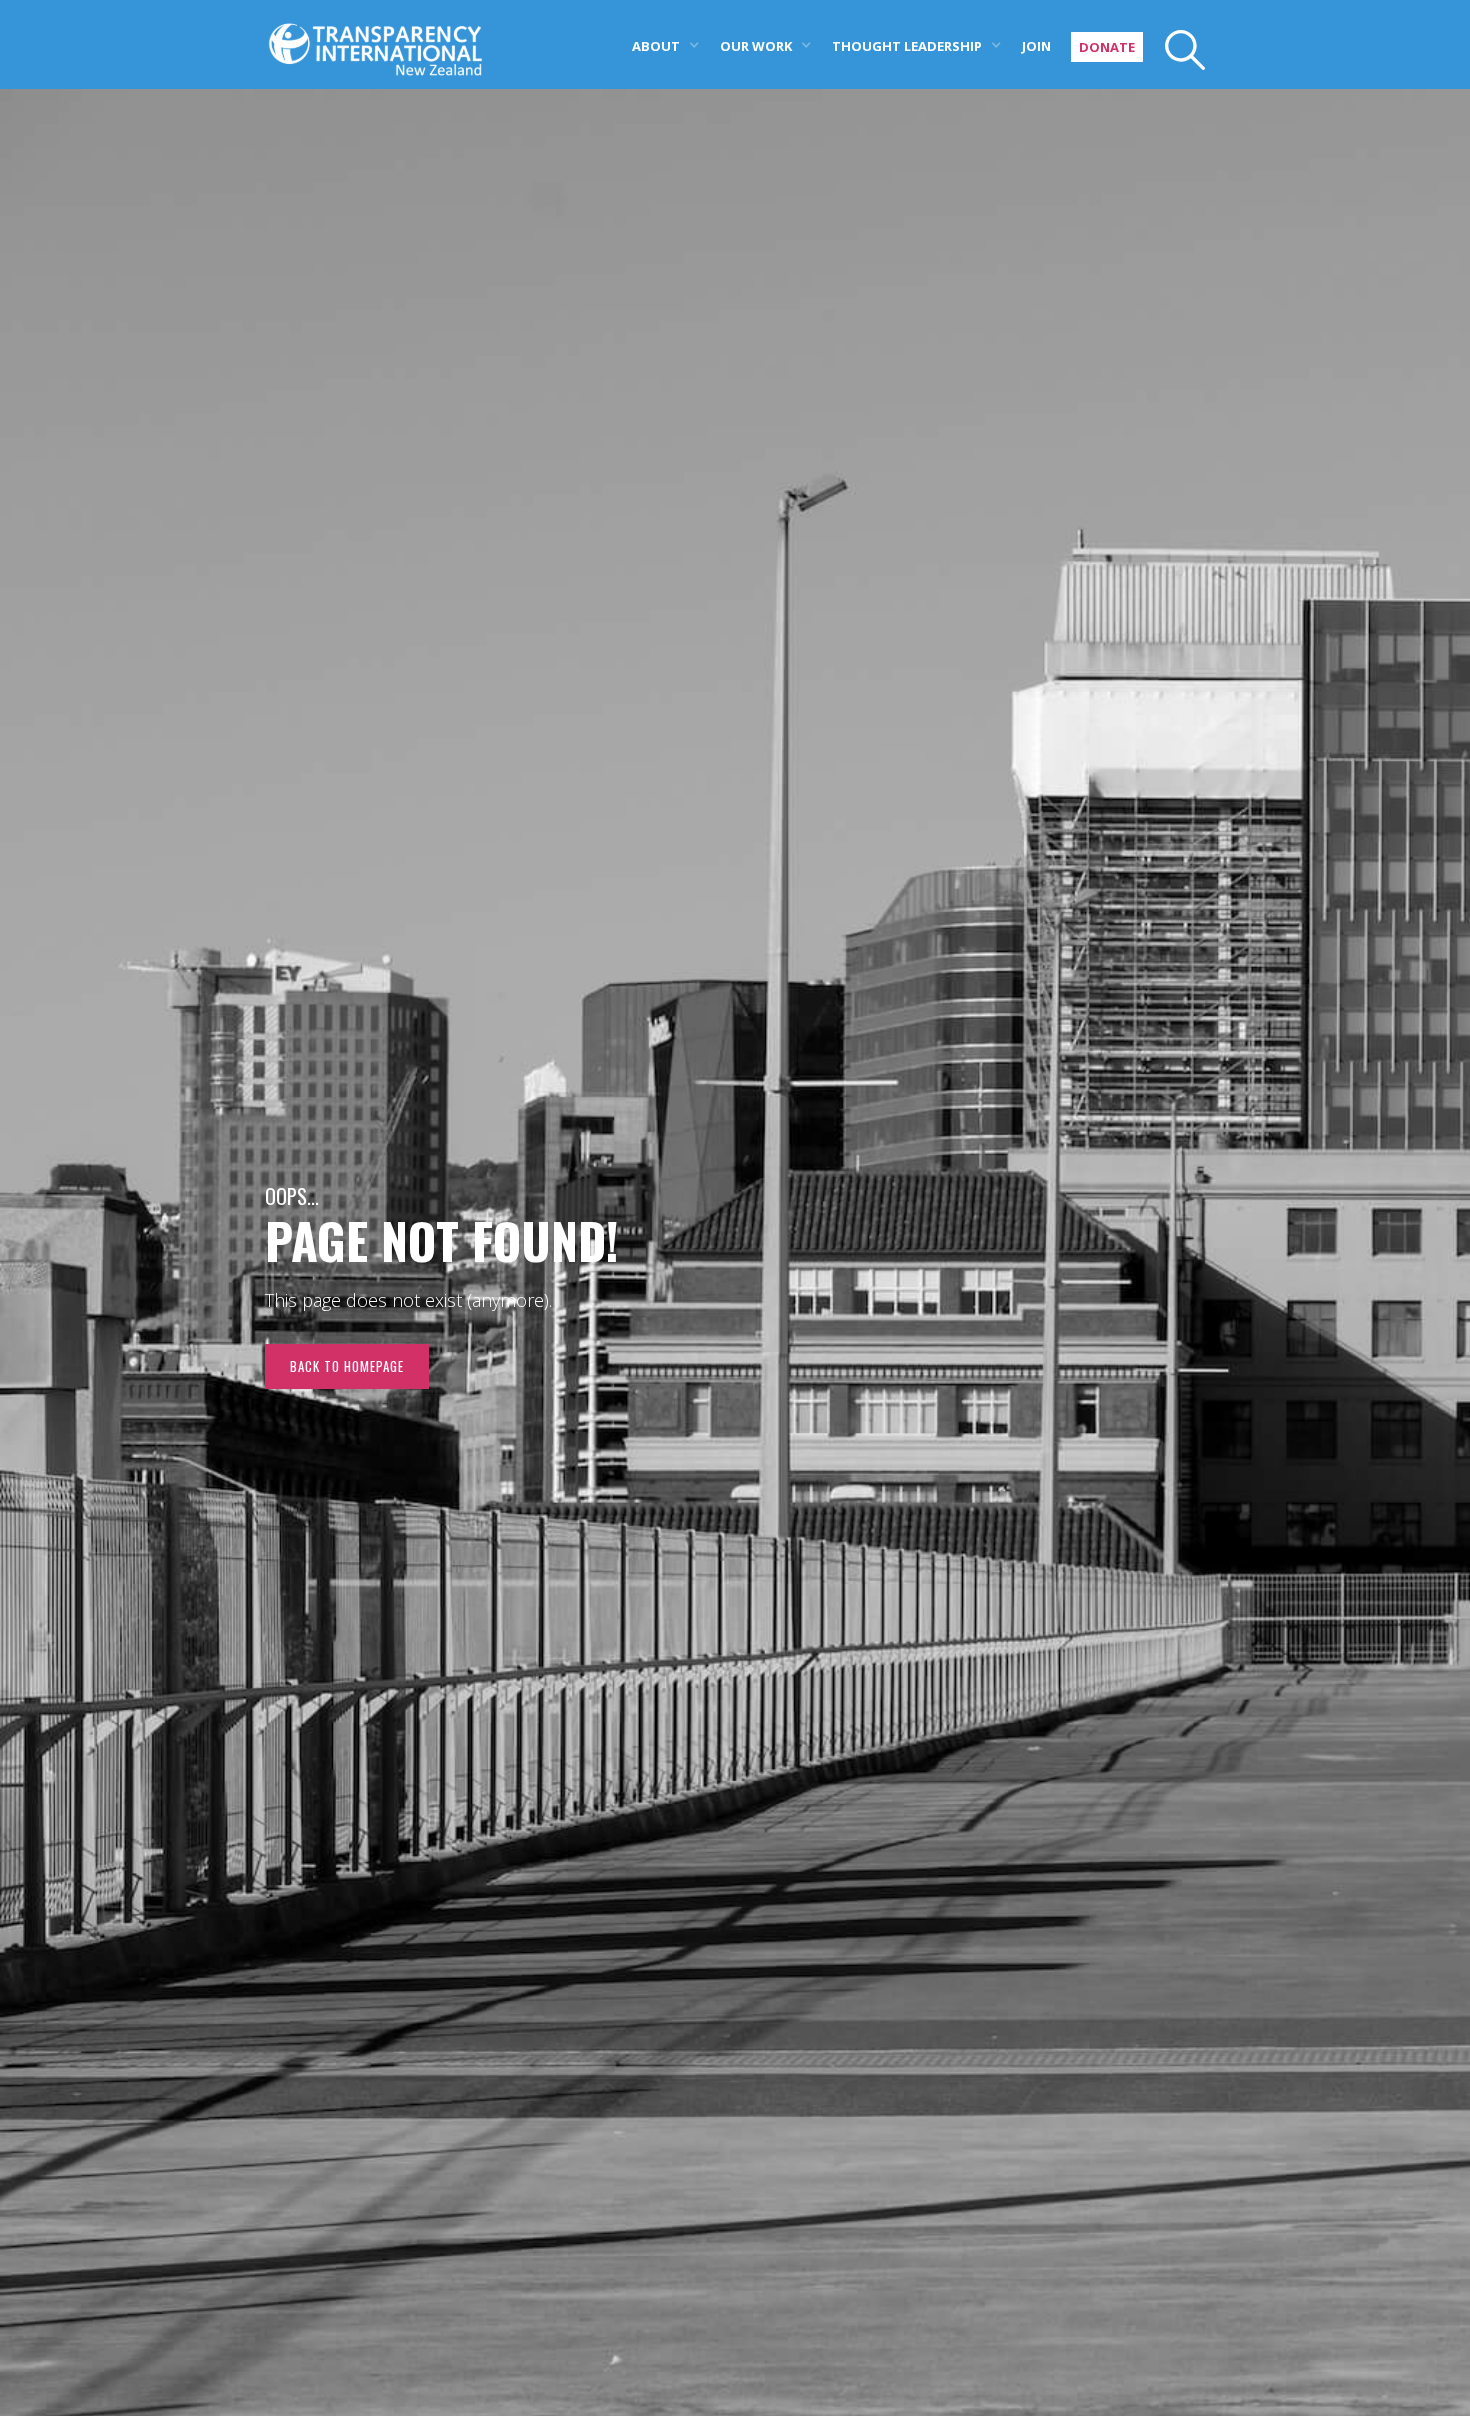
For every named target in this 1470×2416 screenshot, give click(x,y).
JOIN (1036, 46)
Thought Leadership (907, 46)
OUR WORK (756, 46)
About (656, 46)
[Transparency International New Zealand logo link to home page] (375, 38)
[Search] (1174, 50)
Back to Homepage (347, 1366)
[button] (666, 44)
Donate (1107, 47)
